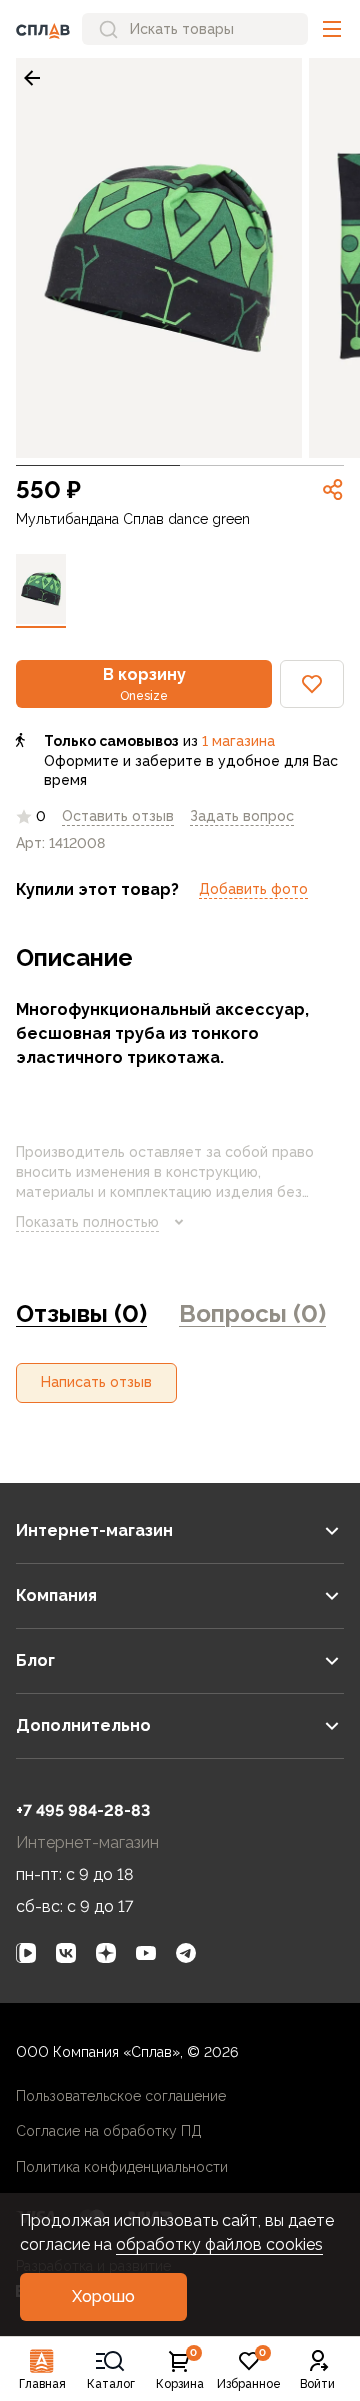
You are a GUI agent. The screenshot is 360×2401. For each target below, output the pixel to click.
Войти (317, 2384)
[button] (332, 29)
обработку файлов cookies (219, 2244)
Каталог (111, 2384)
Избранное (249, 2370)
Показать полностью (87, 1222)
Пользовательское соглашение (121, 2096)
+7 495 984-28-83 (83, 1810)
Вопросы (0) (252, 1313)
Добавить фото (253, 889)
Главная (42, 2384)
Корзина (180, 2370)
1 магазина (238, 741)
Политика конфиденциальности (122, 2167)
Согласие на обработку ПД (109, 2131)
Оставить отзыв (118, 816)
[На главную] (43, 29)
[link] (32, 78)
